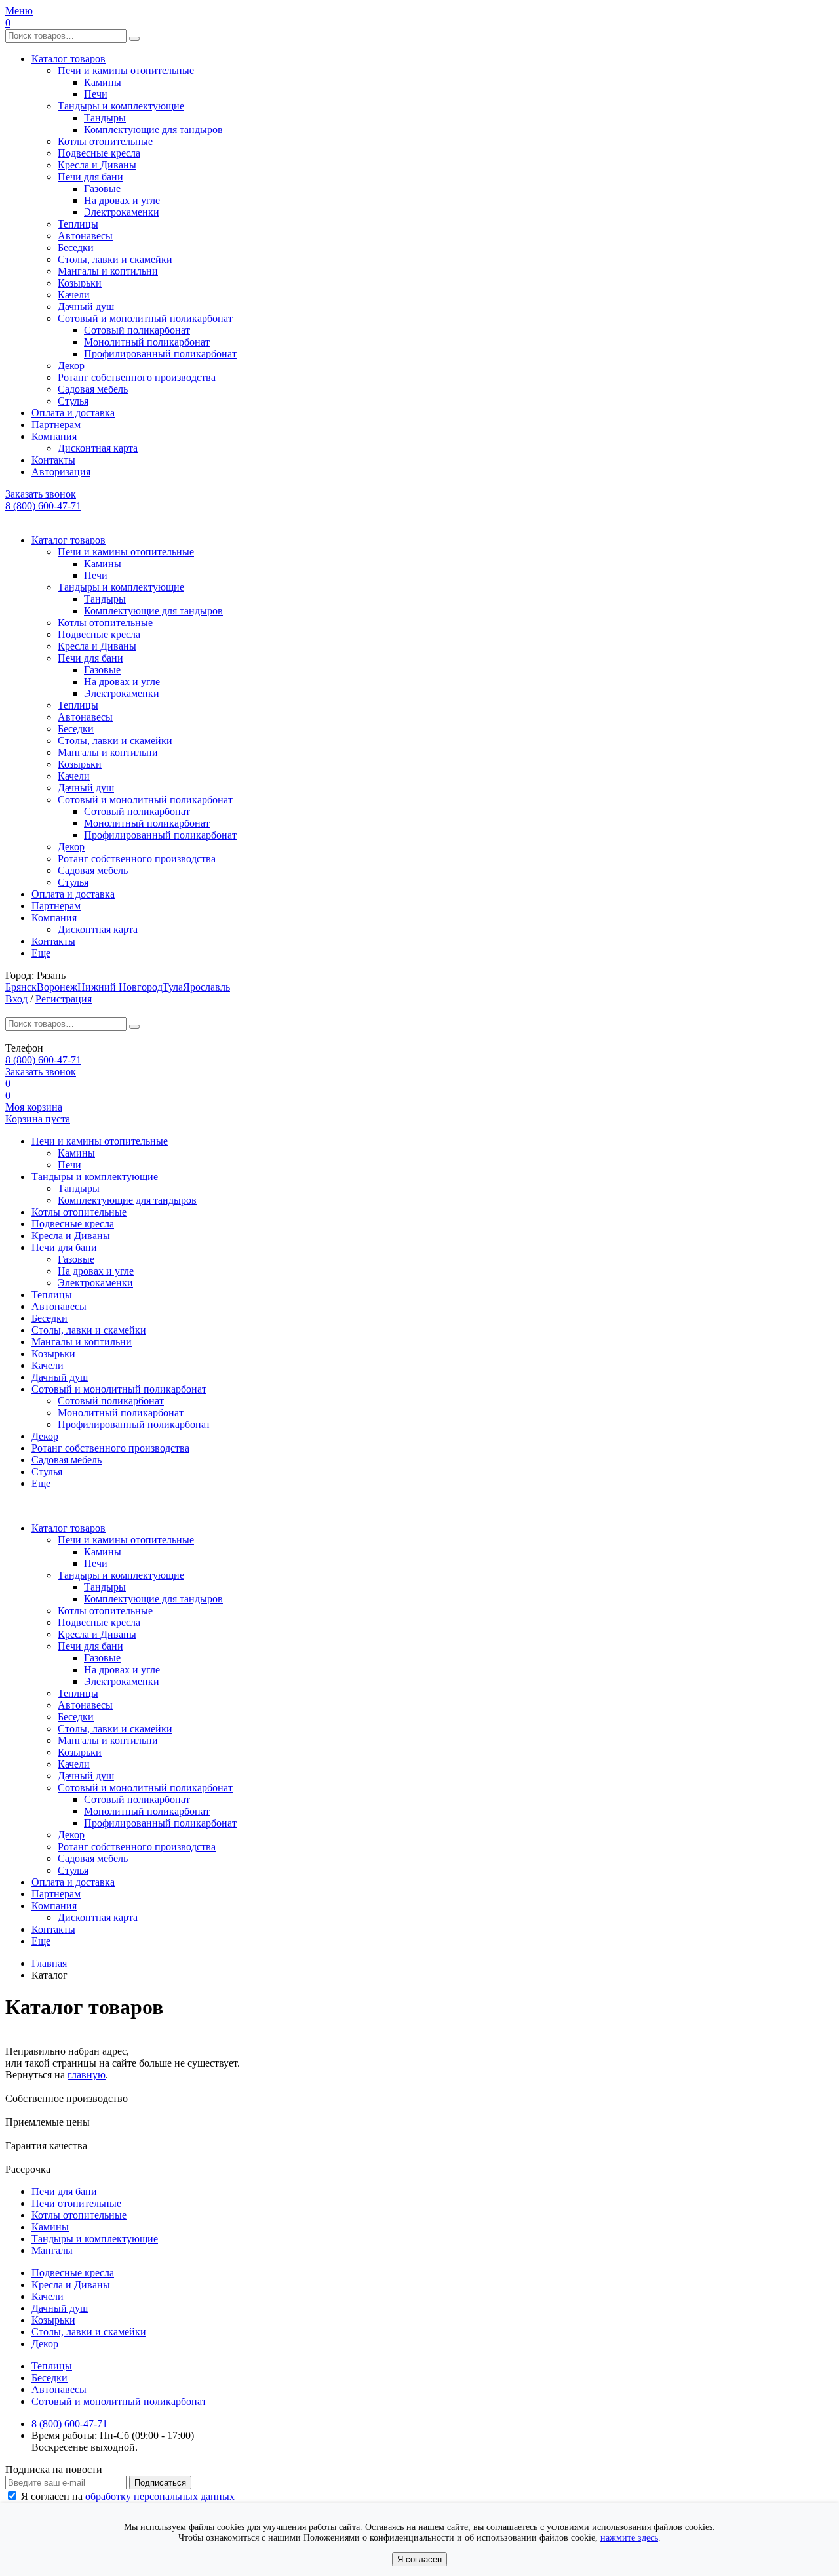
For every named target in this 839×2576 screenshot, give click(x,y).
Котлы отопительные (105, 141)
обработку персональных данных (160, 2496)
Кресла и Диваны (97, 165)
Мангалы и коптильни (108, 271)
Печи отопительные (76, 2203)
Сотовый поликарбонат (137, 330)
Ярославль (206, 987)
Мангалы (52, 2250)
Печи (96, 94)
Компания (54, 436)
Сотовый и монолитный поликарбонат (145, 318)
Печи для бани (90, 177)
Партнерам (56, 425)
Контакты (53, 460)
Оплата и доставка (73, 413)
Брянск (21, 987)
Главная (49, 1963)
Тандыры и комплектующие (121, 106)
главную (87, 2075)
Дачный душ (86, 307)
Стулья (73, 401)
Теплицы (78, 224)
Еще (41, 953)
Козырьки (80, 283)
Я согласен (419, 2559)
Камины (103, 82)
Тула (173, 987)
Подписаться (160, 2483)
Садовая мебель (93, 389)
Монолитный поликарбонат (147, 342)
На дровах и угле (122, 200)
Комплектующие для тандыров (153, 129)
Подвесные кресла (99, 153)
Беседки (76, 248)
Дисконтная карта (98, 448)
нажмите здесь (629, 2538)
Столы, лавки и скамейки (115, 259)
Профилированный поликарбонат (160, 354)
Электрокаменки (122, 212)
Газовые (102, 188)
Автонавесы (85, 236)
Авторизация (61, 472)
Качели (74, 295)
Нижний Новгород (120, 987)
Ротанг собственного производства (137, 377)
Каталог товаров (68, 59)
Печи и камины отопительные (126, 70)
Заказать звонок (41, 494)
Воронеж (57, 987)
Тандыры (105, 118)
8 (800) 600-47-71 (43, 506)
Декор (71, 366)
